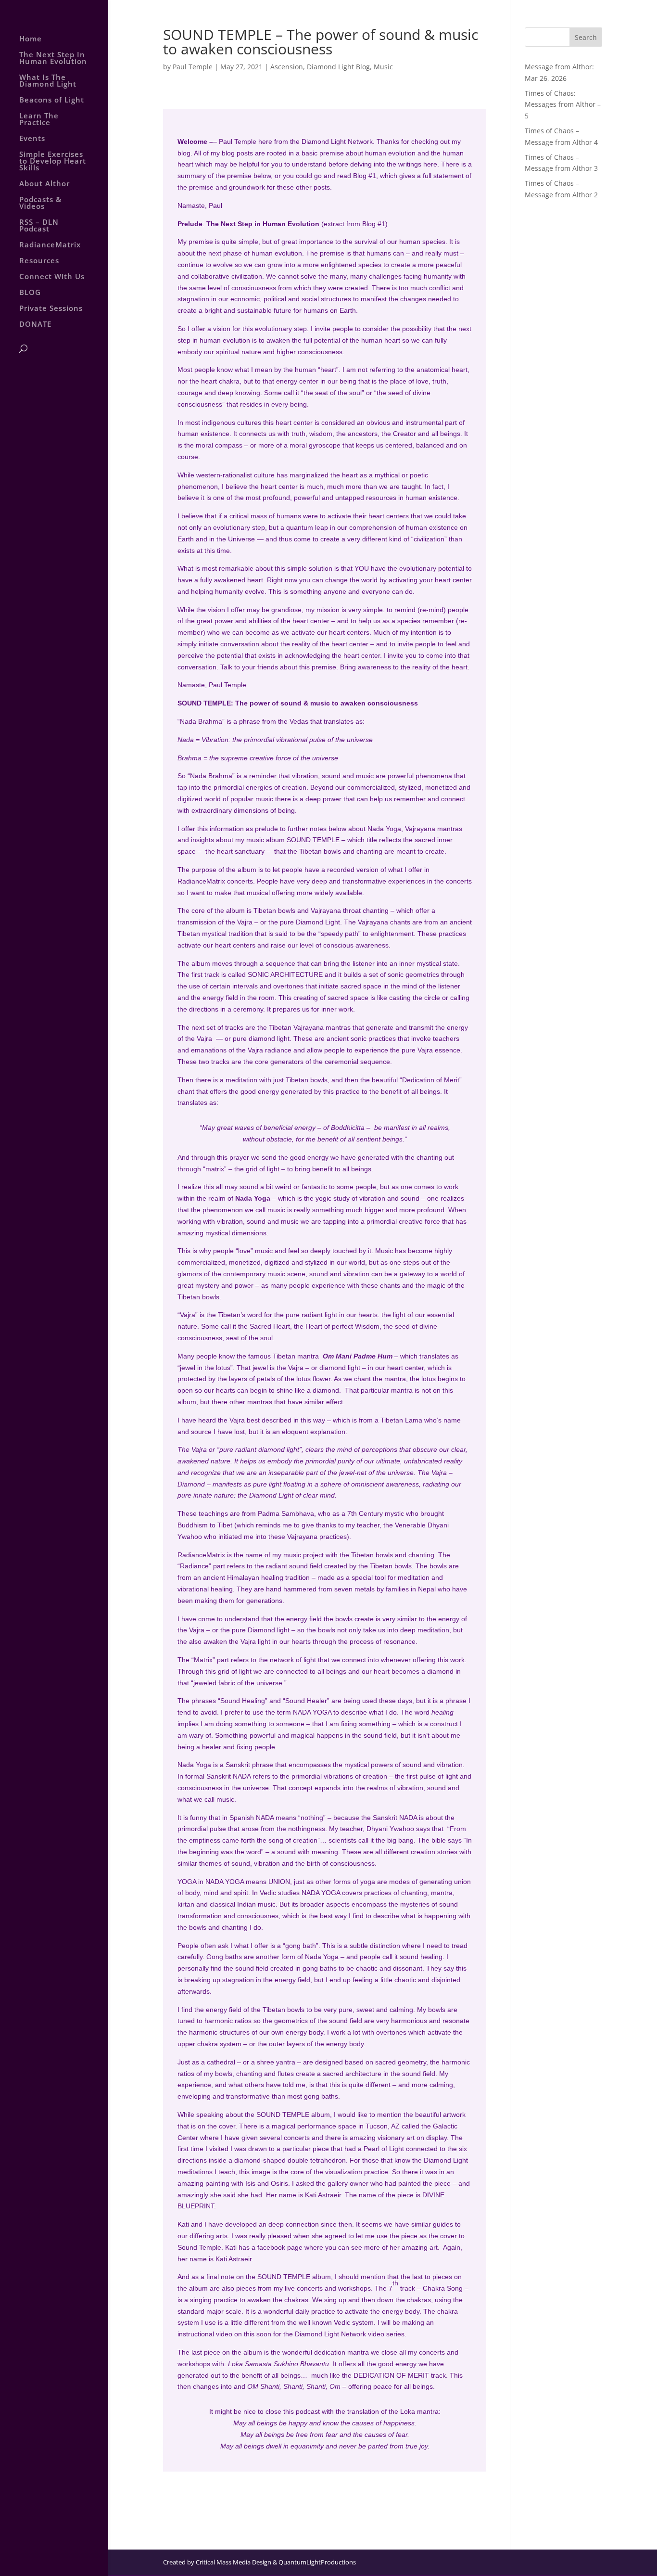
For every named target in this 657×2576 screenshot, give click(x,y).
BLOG (30, 293)
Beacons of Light (52, 100)
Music (383, 67)
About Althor (44, 184)
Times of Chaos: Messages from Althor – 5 (563, 105)
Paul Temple (193, 67)
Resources (39, 261)
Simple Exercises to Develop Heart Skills (53, 161)
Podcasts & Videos (40, 203)
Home (31, 39)
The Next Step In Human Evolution (53, 58)
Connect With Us (52, 277)
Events (32, 139)
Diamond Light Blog (338, 67)
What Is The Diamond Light (48, 81)
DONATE (35, 325)
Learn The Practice (39, 120)
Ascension (287, 67)
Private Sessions (51, 309)
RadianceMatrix (50, 245)
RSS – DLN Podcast (39, 226)
